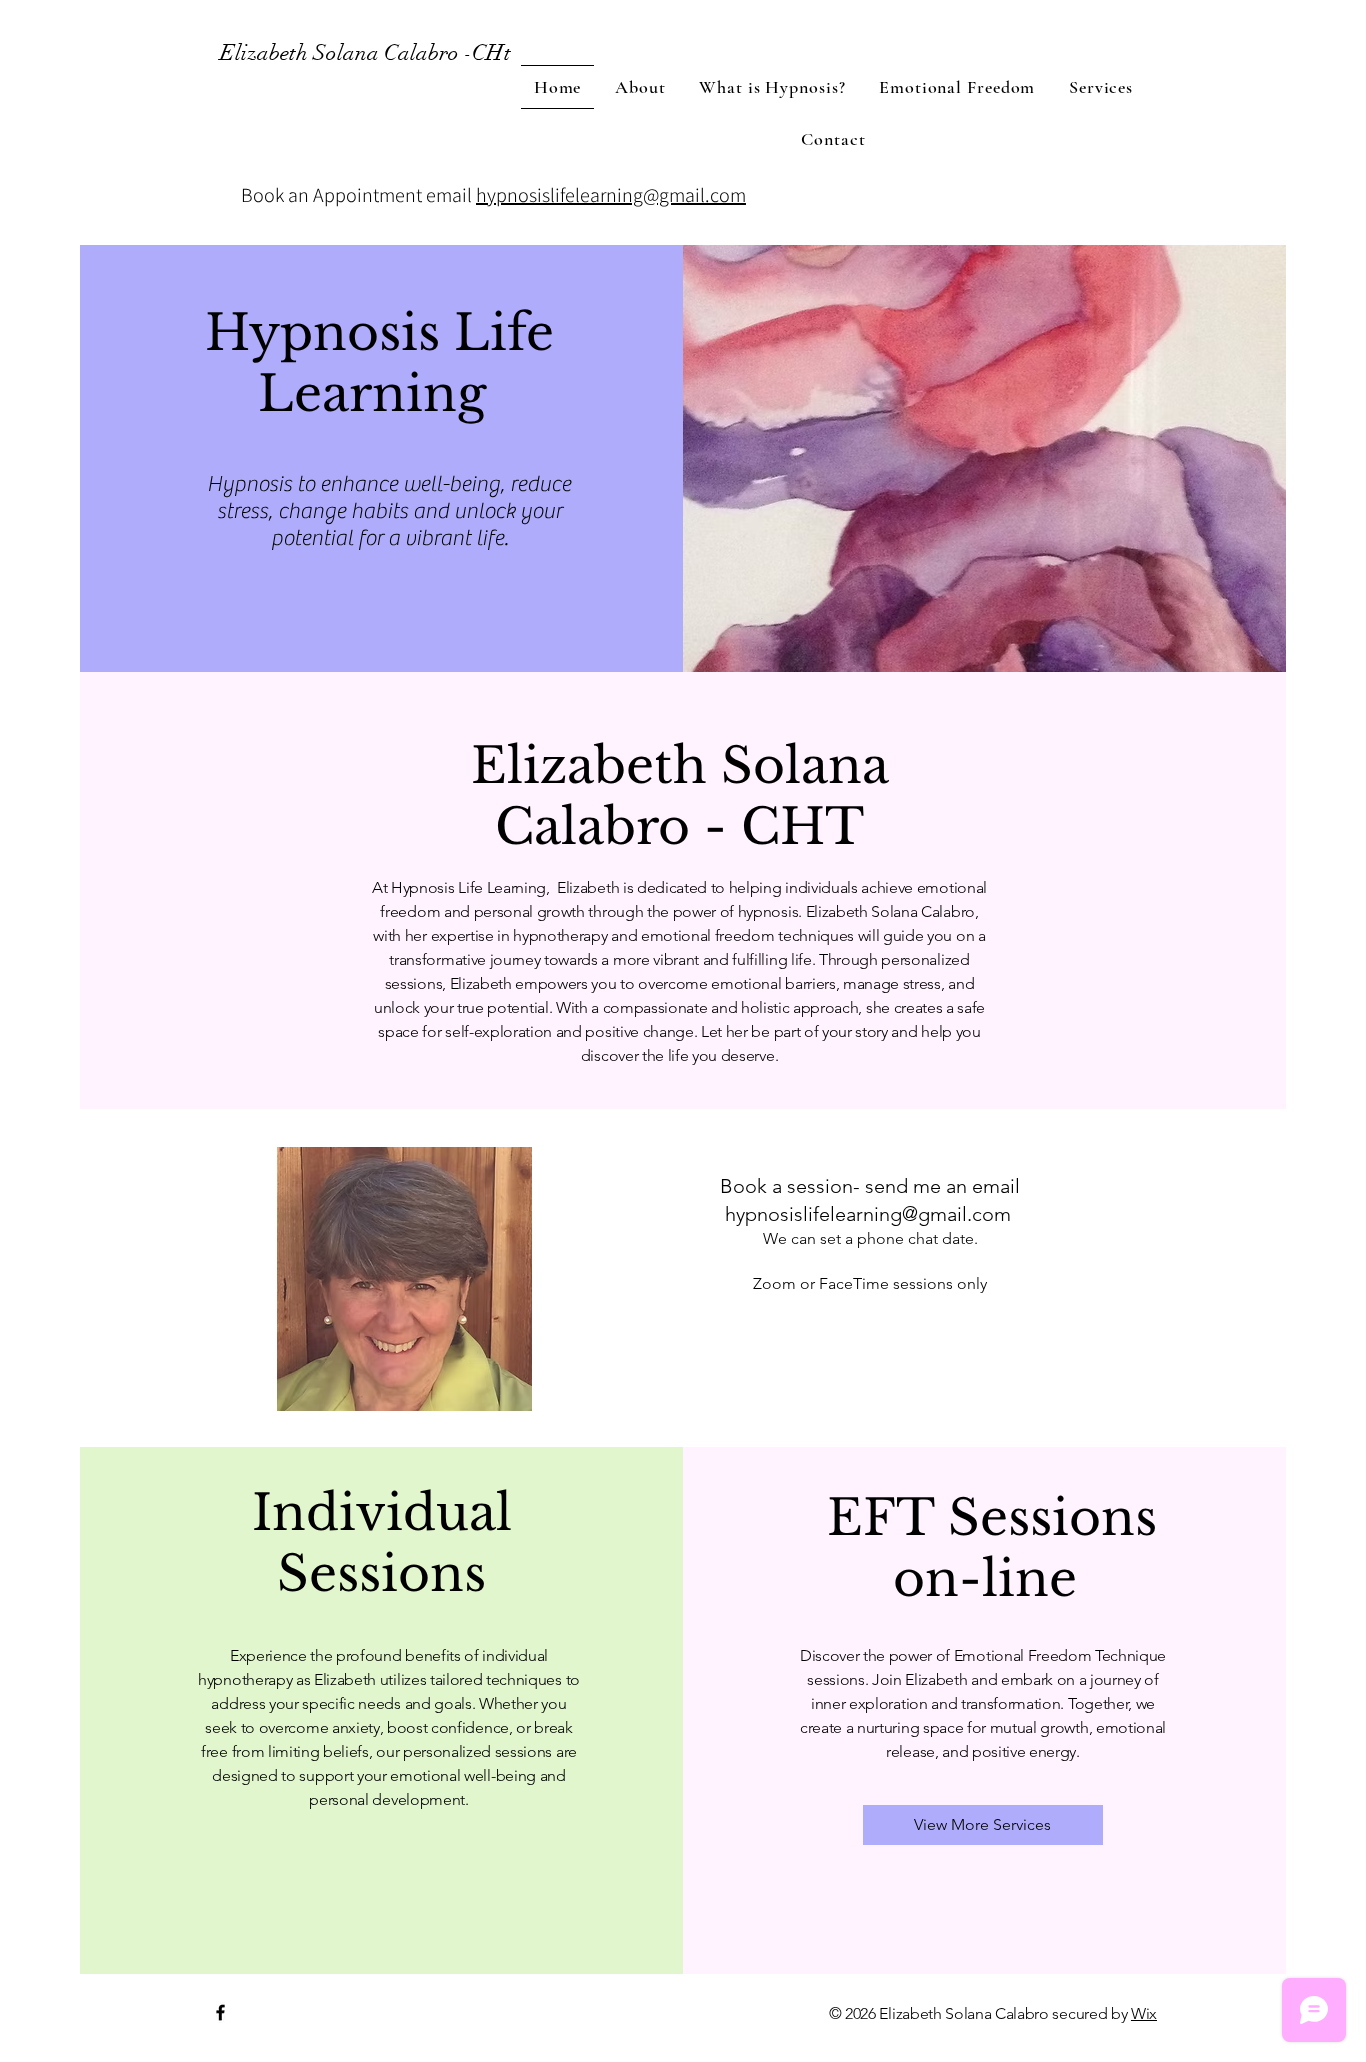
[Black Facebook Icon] (220, 2012)
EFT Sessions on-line (985, 1548)
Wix (1144, 2013)
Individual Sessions (382, 1543)
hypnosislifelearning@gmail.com (611, 195)
